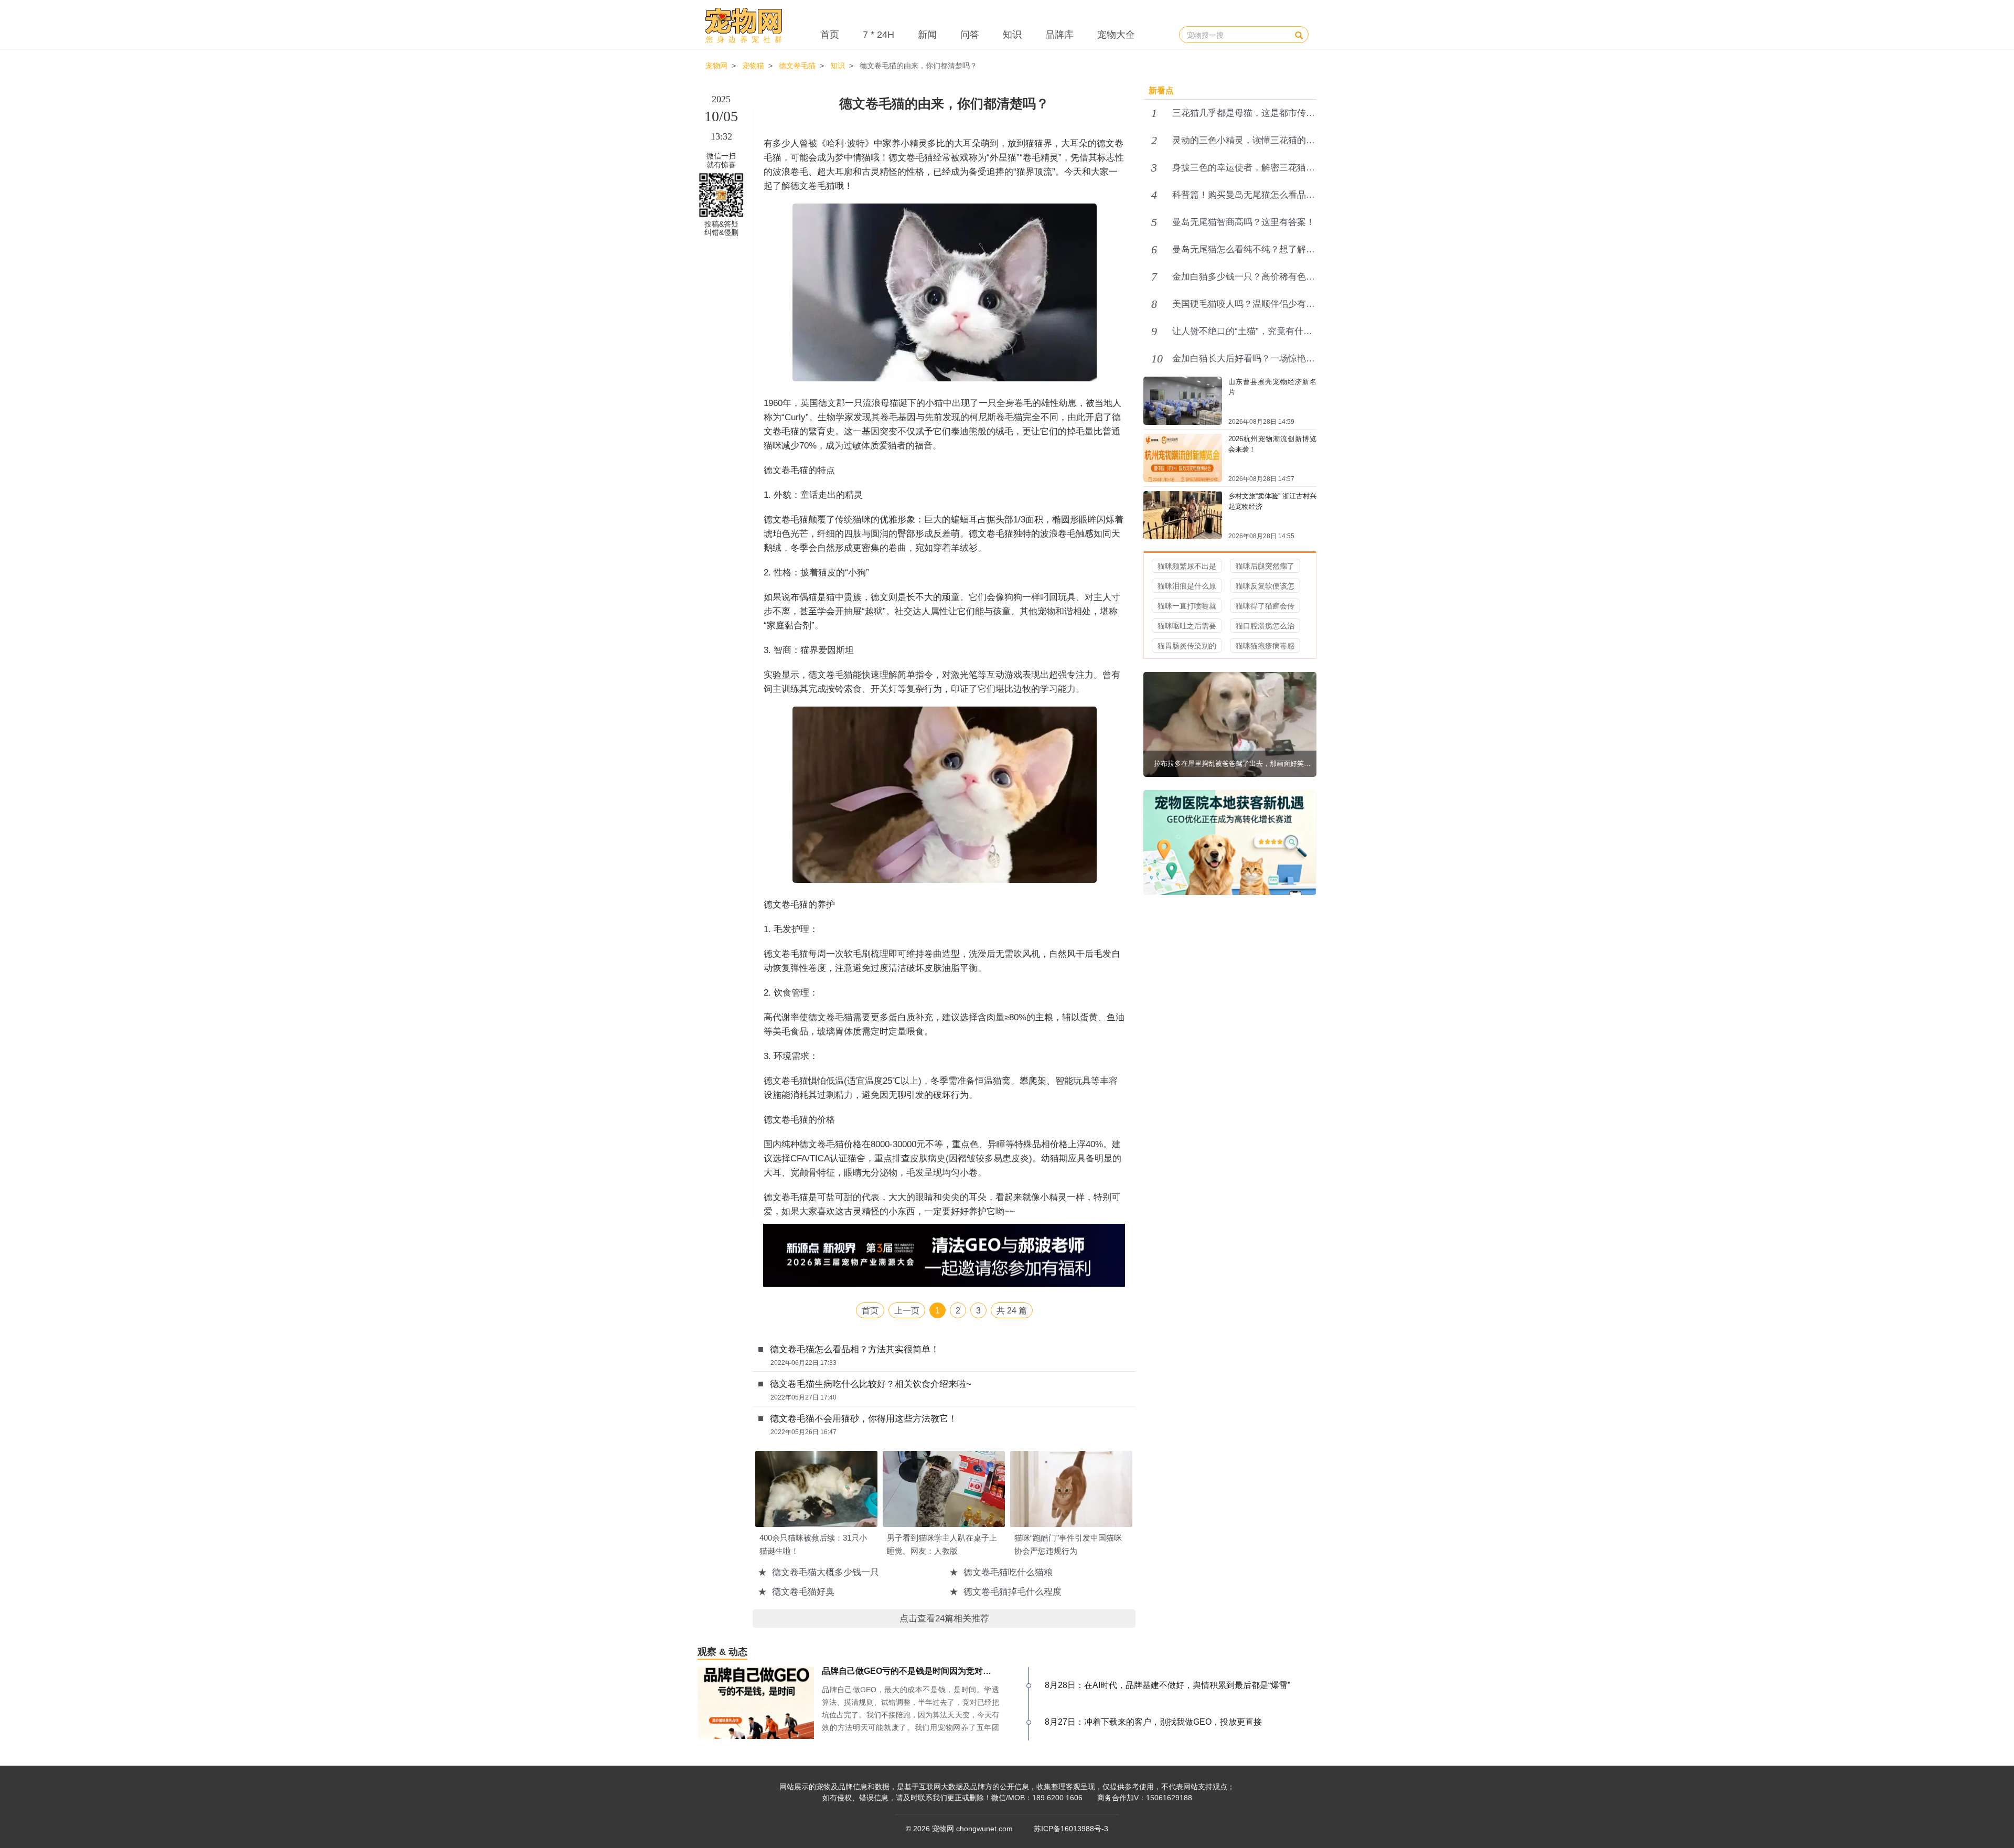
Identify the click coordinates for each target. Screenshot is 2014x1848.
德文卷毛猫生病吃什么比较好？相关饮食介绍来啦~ (871, 1384)
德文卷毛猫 (797, 66)
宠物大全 (1116, 35)
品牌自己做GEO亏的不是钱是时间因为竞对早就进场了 (923, 1671)
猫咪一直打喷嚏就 (1187, 606)
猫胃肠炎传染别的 (1187, 646)
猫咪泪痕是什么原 (1187, 586)
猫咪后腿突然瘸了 (1265, 566)
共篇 (1012, 1311)
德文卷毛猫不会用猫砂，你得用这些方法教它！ (864, 1419)
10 (1157, 359)
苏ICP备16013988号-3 (1071, 1829)
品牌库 (1059, 35)
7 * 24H (879, 35)
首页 (830, 35)
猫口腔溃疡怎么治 (1265, 626)
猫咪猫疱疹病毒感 (1265, 646)
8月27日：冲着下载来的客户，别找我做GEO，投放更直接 (1153, 1722)
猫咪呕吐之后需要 (1187, 626)
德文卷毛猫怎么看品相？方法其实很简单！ (855, 1349)
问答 (970, 35)
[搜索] (1299, 35)
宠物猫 (753, 66)
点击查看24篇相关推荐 (944, 1619)
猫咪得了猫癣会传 (1265, 606)
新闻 (927, 35)
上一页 (907, 1311)
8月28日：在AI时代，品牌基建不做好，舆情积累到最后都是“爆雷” (1167, 1685)
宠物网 (716, 66)
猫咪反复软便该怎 (1265, 586)
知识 (1012, 35)
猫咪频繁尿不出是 (1187, 566)
